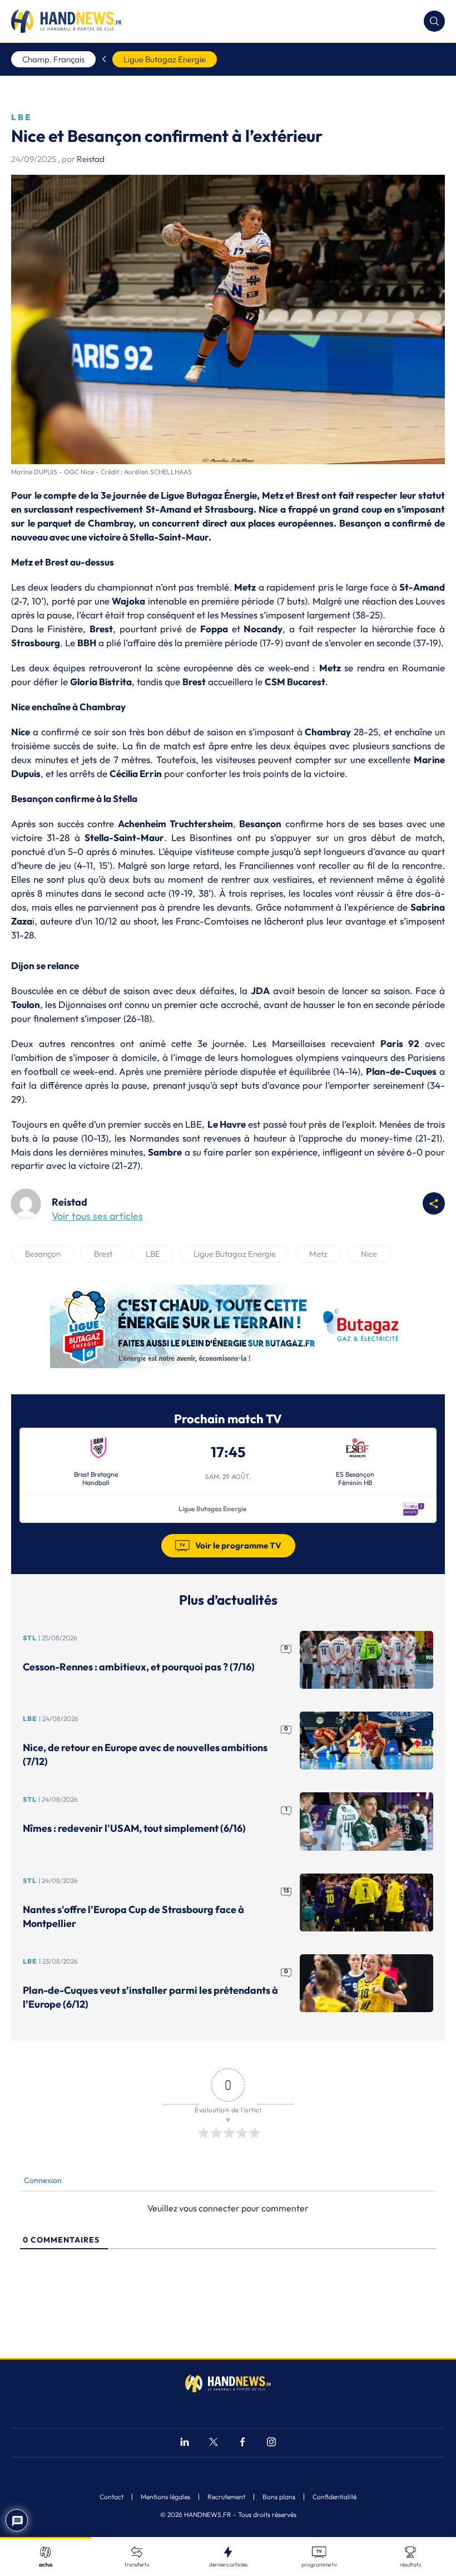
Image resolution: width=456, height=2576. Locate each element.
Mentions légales (165, 2497)
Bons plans (279, 2497)
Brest (103, 1254)
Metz (318, 1254)
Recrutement (226, 2497)
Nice (369, 1254)
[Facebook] (242, 2443)
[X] (214, 2443)
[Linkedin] (185, 2443)
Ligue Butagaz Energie (165, 59)
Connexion (42, 2180)
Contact (111, 2497)
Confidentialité (334, 2497)
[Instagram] (271, 2443)
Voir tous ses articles (97, 1216)
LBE (153, 1254)
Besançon (43, 1254)
